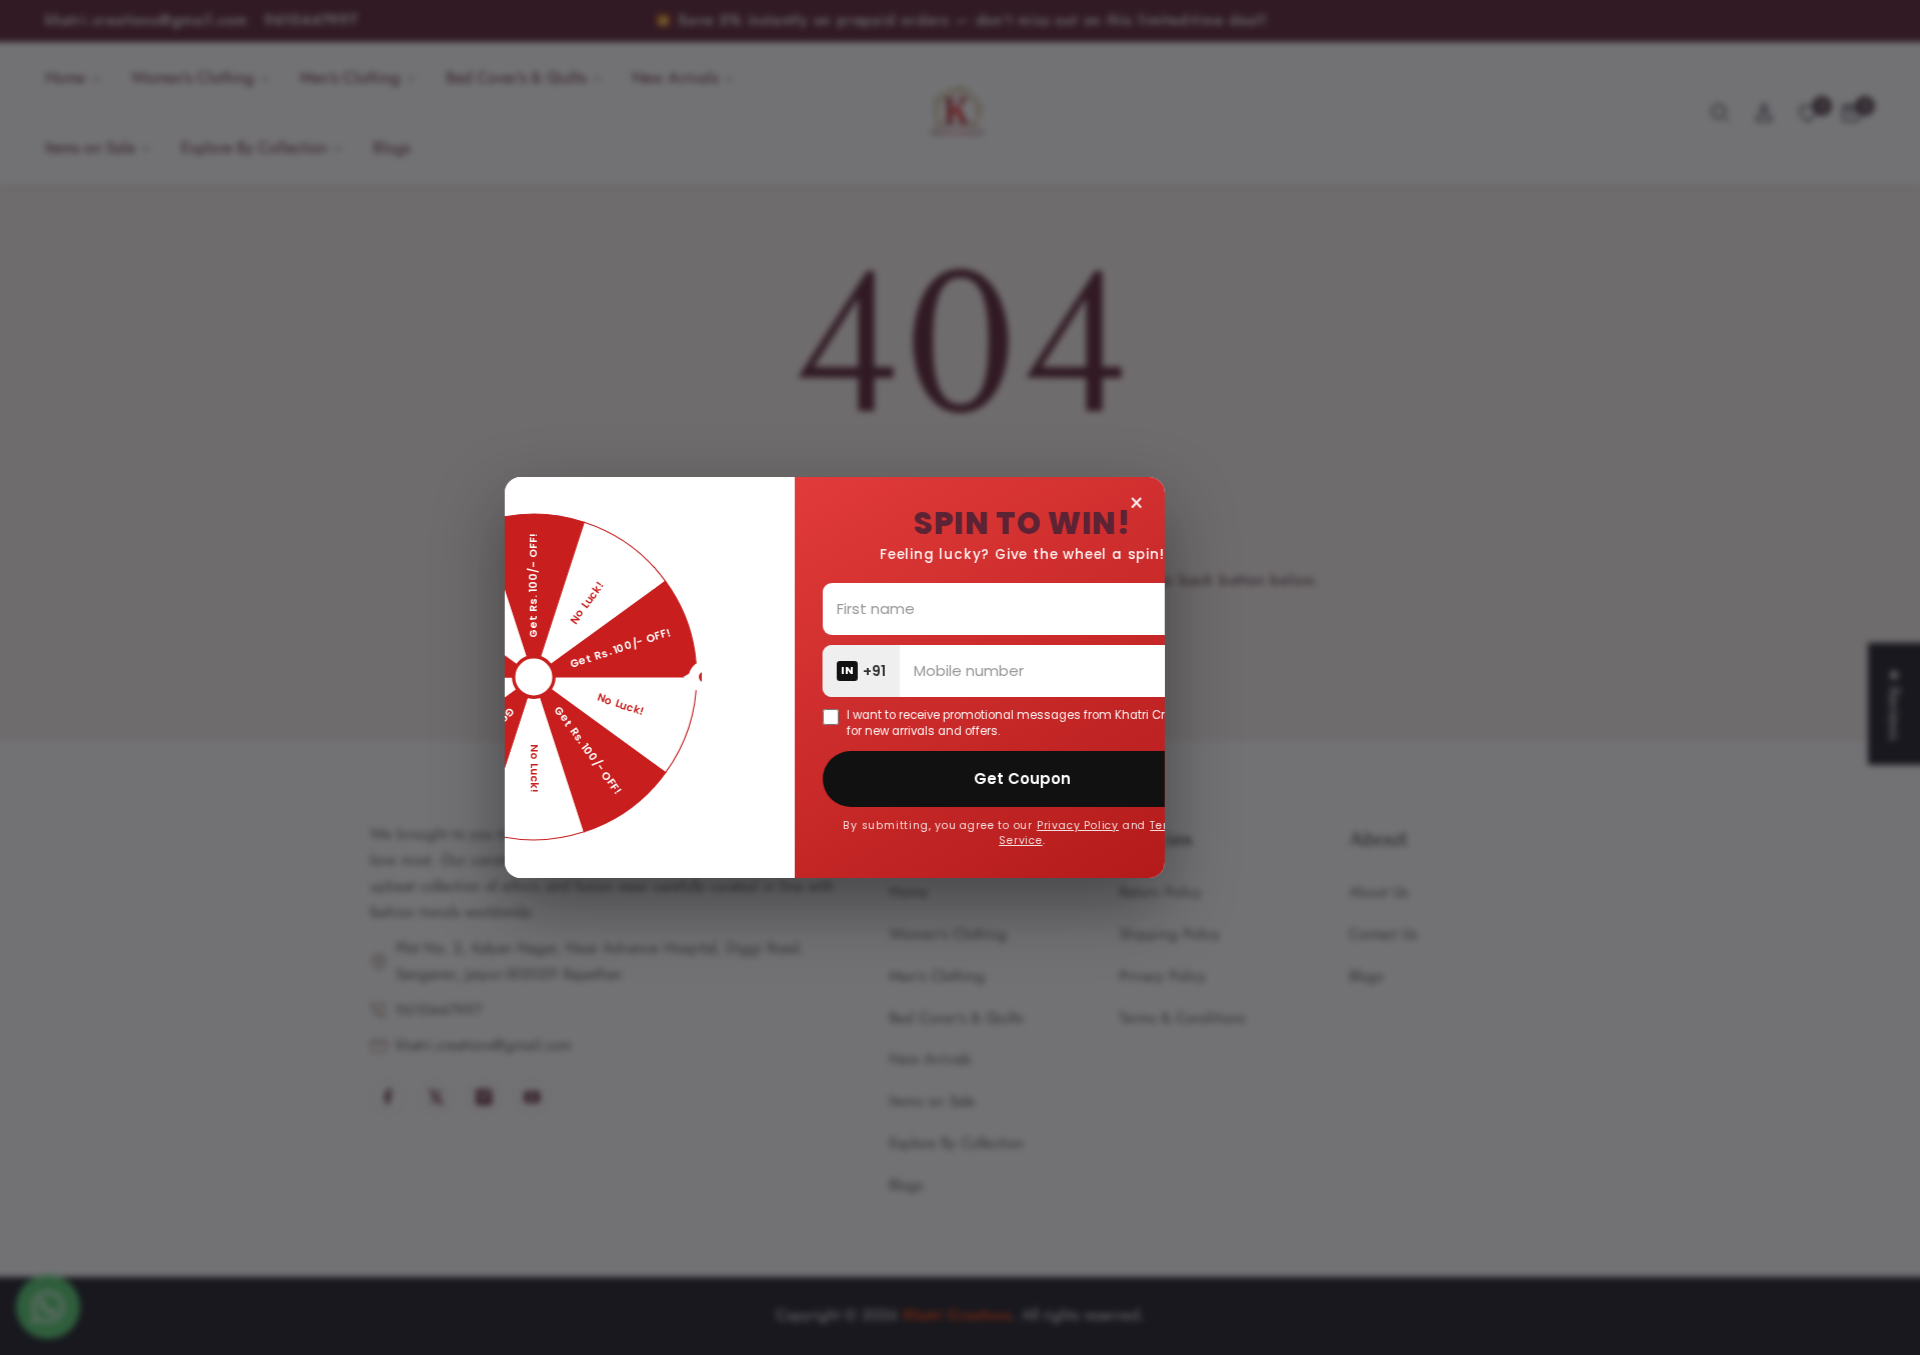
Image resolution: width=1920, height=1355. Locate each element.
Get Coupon (1116, 778)
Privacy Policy (1172, 825)
